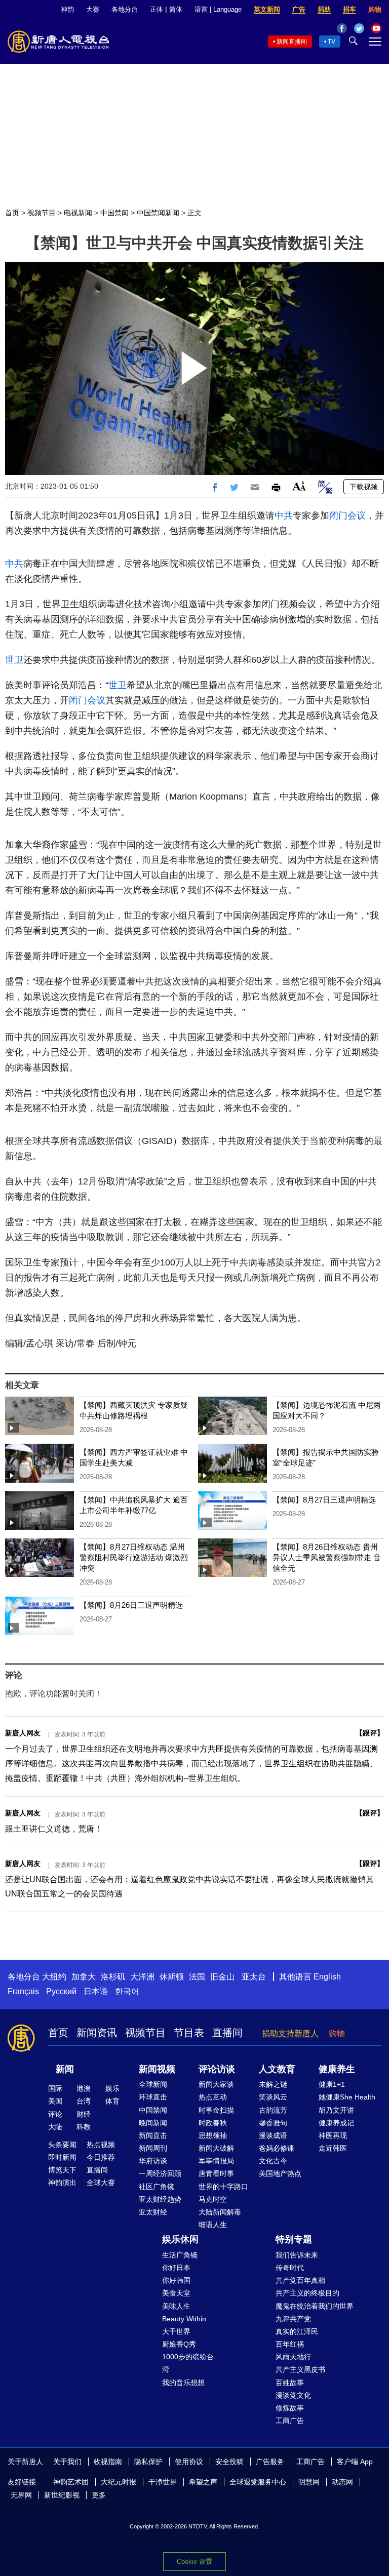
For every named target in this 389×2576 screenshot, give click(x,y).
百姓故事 (290, 2383)
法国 (197, 1977)
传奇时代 (290, 2268)
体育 (112, 2101)
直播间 (227, 2033)
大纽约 (54, 1977)
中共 (284, 516)
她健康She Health (347, 2097)
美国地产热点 (280, 2173)
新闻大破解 (216, 2148)
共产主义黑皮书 (300, 2369)
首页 (12, 213)
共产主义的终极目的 (307, 2293)
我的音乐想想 (183, 2383)
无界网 (21, 2495)
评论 (55, 2114)
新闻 (65, 2069)
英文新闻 (267, 9)
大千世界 (176, 2331)
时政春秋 (213, 2123)
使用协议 (189, 2462)
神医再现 (333, 2135)
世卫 (14, 660)
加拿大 (84, 1977)
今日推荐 (101, 2157)
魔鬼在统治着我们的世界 (315, 2306)
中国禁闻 (114, 213)
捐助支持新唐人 (290, 2033)
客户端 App (355, 2462)
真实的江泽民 (297, 2331)
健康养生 (337, 2069)
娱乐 (112, 2088)
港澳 (84, 2088)
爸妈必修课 (277, 2148)
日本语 (96, 1991)
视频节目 (42, 213)
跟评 (370, 1733)
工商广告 (290, 2421)
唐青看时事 (216, 2173)
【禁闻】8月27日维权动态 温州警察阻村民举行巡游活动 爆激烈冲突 (134, 1557)
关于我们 (67, 2462)
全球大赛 (101, 2183)
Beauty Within (184, 2319)
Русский (61, 1991)
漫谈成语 (273, 2135)
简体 (176, 9)
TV (332, 42)
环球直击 (153, 2097)
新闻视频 (157, 2069)
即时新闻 (62, 2157)
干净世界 (163, 2482)
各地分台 (125, 9)
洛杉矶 (113, 1977)
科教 (84, 2127)
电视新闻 (78, 213)
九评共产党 (293, 2319)
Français (23, 1991)
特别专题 (294, 2239)
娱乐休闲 (180, 2239)
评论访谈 (217, 2069)
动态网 (342, 2482)
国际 (55, 2088)
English (327, 1977)
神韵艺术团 (71, 2482)
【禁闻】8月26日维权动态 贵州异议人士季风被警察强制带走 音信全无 (327, 1557)
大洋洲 (142, 1977)
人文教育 (277, 2069)
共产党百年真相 (300, 2280)
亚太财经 (153, 2212)
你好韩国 (176, 2280)
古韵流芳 (273, 2110)
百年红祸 (290, 2344)
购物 (375, 9)
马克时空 (213, 2199)
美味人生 (176, 2306)
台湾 (84, 2101)
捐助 (324, 9)
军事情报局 (216, 2161)
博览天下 (62, 2170)
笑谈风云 (273, 2097)
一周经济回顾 (160, 2173)
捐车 (349, 9)
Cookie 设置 (194, 2562)
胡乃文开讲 (336, 2110)
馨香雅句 (273, 2123)
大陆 (55, 2127)
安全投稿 (229, 2462)
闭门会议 (347, 516)
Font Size (299, 486)
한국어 (127, 1991)
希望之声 (203, 2482)
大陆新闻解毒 (220, 2212)
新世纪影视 (62, 2495)
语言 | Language (218, 9)
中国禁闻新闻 (158, 213)
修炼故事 (290, 2408)
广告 (299, 9)
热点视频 (101, 2145)
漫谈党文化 (293, 2395)
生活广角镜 (180, 2255)
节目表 (189, 2033)
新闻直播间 (292, 42)
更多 (99, 2495)
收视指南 (108, 2462)
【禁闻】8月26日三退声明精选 (131, 1605)
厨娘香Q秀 (179, 2344)
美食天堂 (176, 2293)
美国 (55, 2101)
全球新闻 (153, 2084)
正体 (157, 9)
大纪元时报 (119, 2482)
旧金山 (222, 1977)
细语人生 (213, 2225)
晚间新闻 (153, 2123)
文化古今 (273, 2161)
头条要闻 (62, 2145)
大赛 (93, 9)
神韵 (67, 9)
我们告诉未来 (297, 2255)
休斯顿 (172, 1977)
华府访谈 (153, 2161)
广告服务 (270, 2462)
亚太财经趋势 (160, 2199)
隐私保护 (148, 2462)
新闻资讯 (97, 2033)
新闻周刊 (153, 2148)
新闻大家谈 (216, 2084)
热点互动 (213, 2097)
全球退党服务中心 (258, 2482)
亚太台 (254, 1977)
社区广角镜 (157, 2187)
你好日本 (176, 2268)
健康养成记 (336, 2123)
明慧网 (309, 2482)
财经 (84, 2114)
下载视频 (364, 487)
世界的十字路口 (223, 2187)
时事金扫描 (216, 2110)
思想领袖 (213, 2135)
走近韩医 (333, 2148)
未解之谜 (273, 2084)
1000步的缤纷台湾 (188, 2363)
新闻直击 (153, 2135)
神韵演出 (62, 2183)
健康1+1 (332, 2084)
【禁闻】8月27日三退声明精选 (324, 1500)
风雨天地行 (293, 2357)
